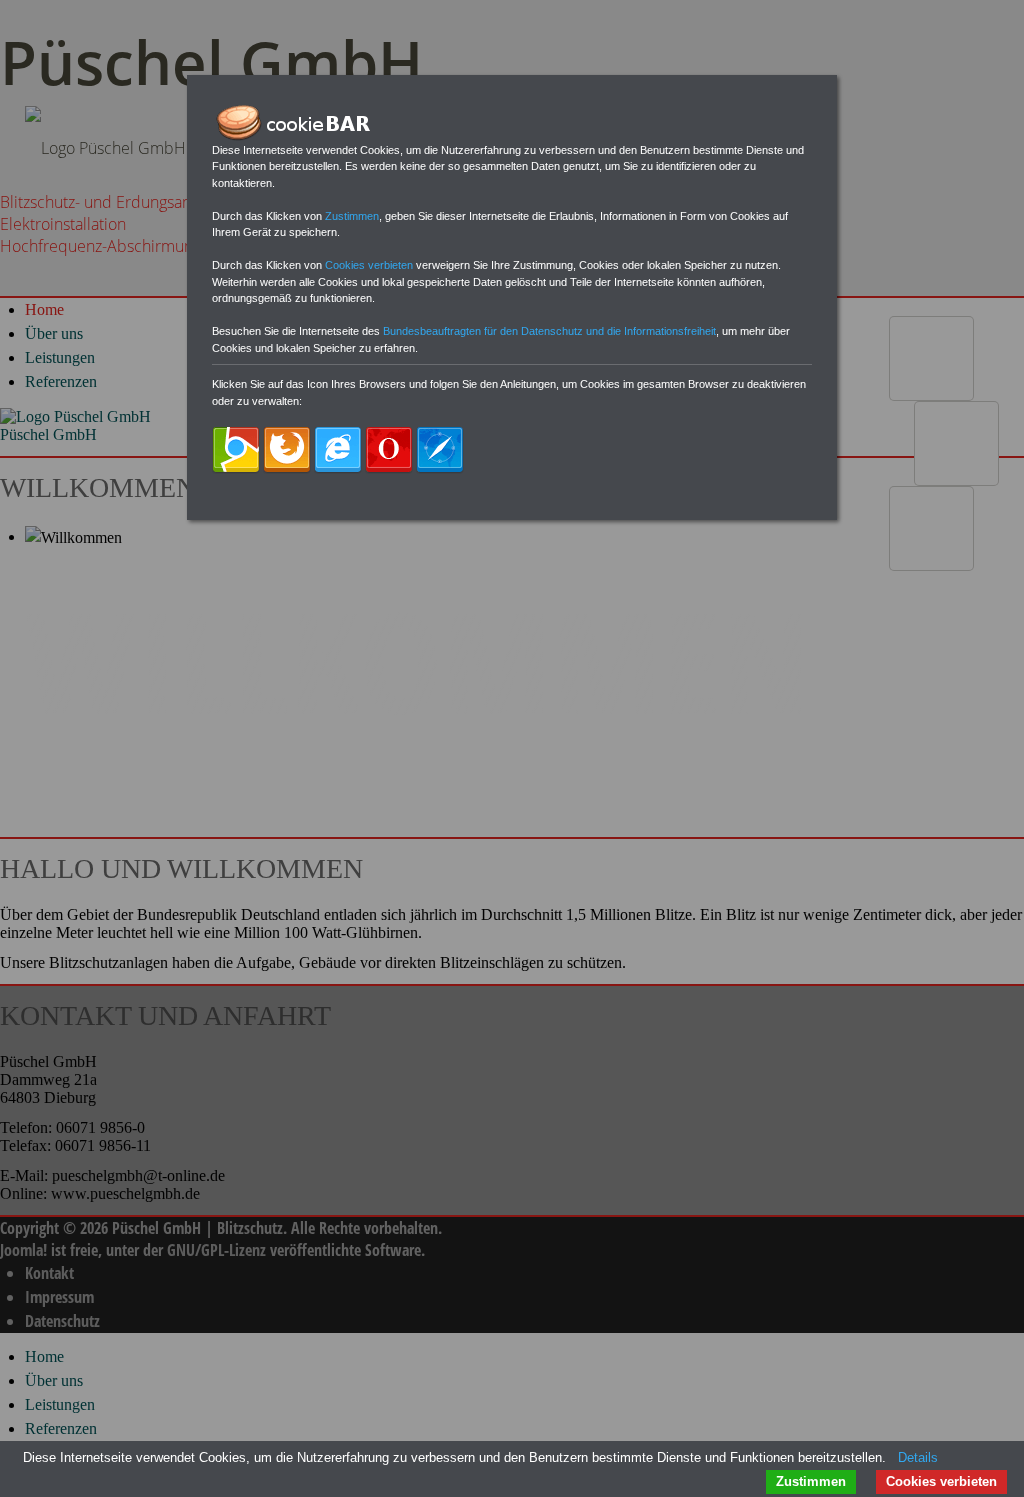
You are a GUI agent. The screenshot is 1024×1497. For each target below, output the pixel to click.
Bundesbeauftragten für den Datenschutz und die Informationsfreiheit (549, 331)
